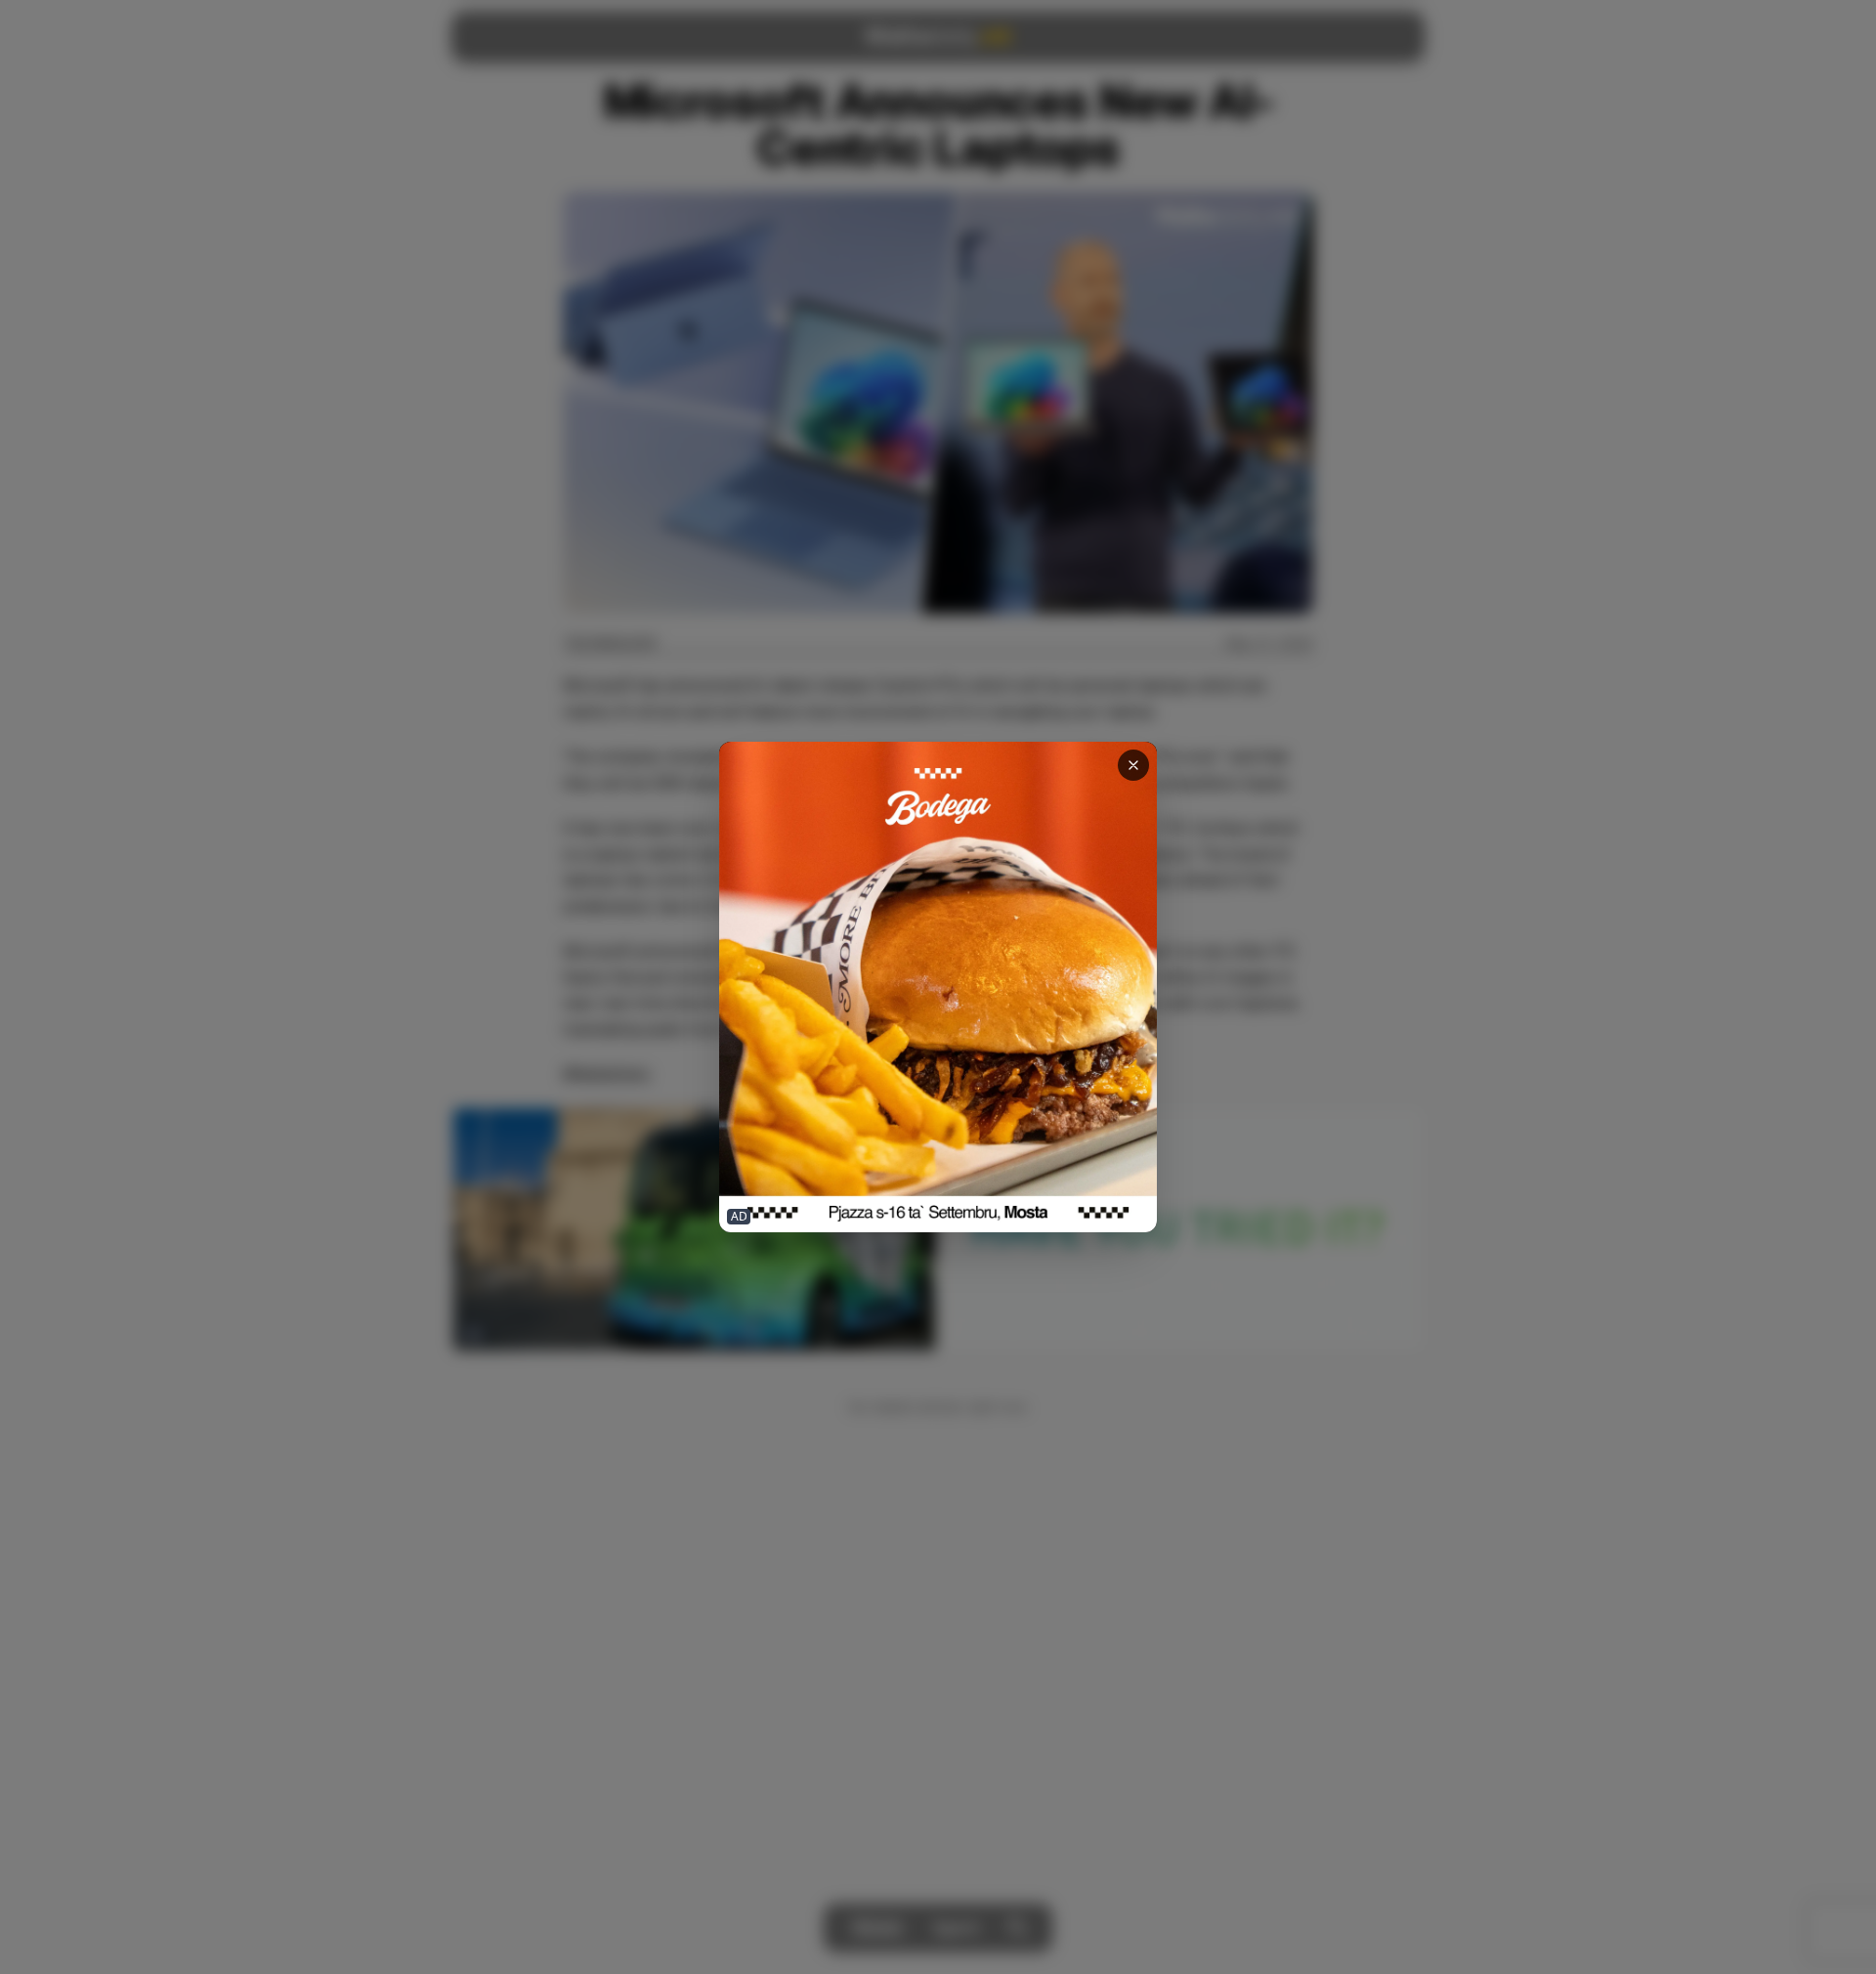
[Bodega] (938, 987)
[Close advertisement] (1133, 765)
